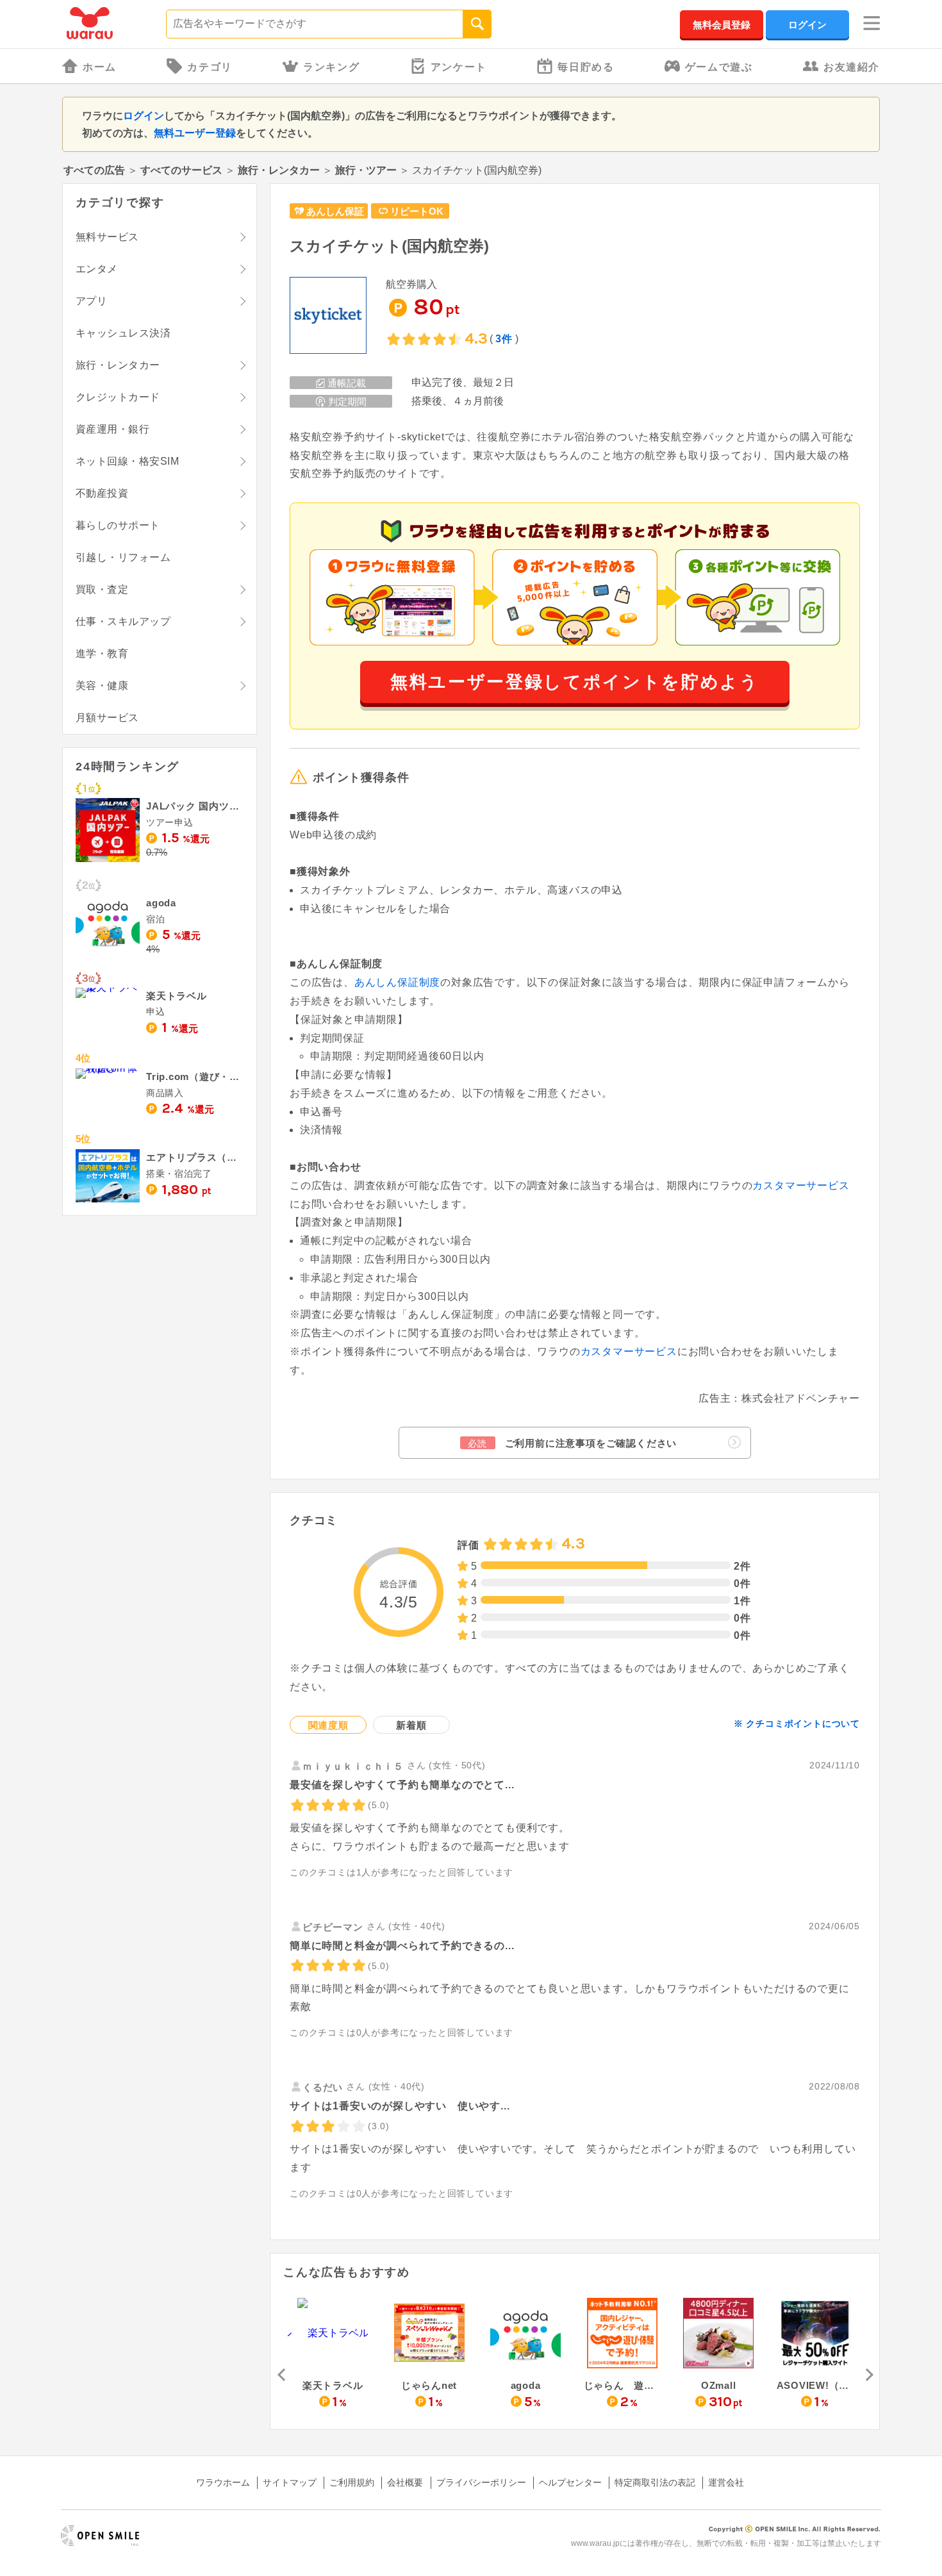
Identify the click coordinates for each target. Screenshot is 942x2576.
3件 (504, 339)
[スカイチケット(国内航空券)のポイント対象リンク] (328, 316)
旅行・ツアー (366, 170)
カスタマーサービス (801, 1185)
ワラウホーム (223, 2482)
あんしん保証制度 (397, 982)
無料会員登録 (722, 25)
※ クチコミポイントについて (797, 1724)
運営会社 (726, 2482)
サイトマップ (290, 2482)
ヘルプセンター (570, 2482)
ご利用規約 (352, 2482)
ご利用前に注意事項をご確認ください (572, 1443)
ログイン (807, 25)
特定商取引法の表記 (655, 2482)
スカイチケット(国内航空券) (389, 246)
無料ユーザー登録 (195, 133)
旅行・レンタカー (279, 170)
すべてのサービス (181, 170)
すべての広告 (94, 170)
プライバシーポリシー (481, 2482)
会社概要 (405, 2482)
